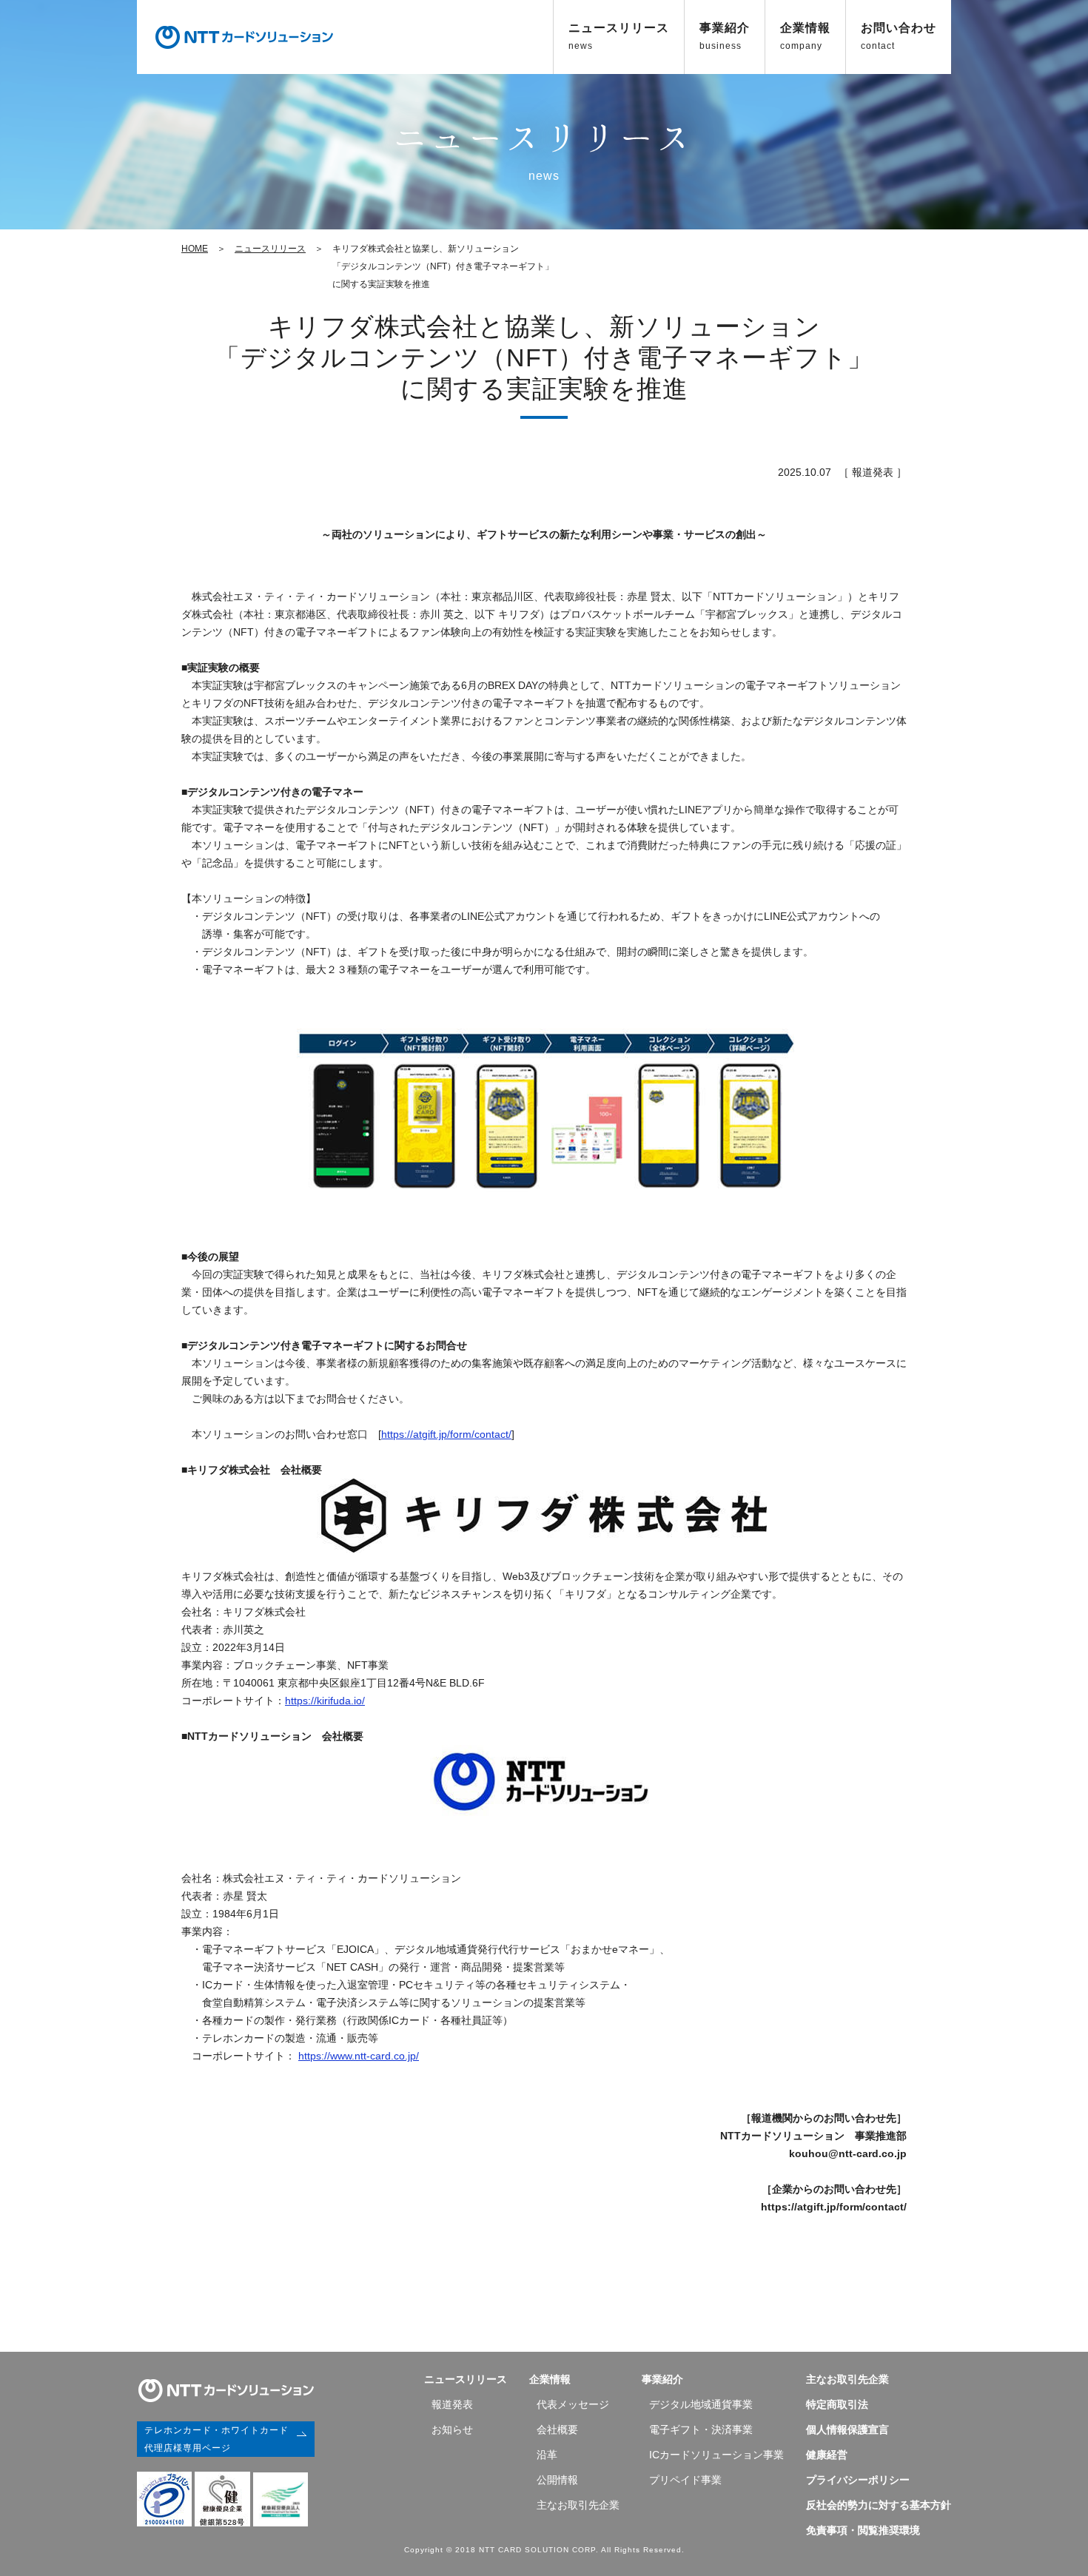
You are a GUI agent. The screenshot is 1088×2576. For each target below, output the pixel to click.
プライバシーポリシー (858, 2480)
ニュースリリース (619, 36)
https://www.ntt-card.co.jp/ (359, 2056)
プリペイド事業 (685, 2480)
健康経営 (827, 2455)
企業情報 (805, 36)
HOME (195, 249)
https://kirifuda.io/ (325, 1701)
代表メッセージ (573, 2404)
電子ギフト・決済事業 (701, 2429)
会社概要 (557, 2429)
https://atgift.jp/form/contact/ (446, 1434)
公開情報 (557, 2480)
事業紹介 (725, 36)
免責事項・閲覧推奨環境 (863, 2530)
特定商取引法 (837, 2404)
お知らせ (452, 2429)
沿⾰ (547, 2455)
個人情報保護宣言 (847, 2429)
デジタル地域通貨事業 (701, 2404)
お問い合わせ (899, 36)
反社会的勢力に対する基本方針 (879, 2505)
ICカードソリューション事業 (716, 2455)
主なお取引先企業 (578, 2505)
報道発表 (452, 2404)
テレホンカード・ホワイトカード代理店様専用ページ (216, 2439)
